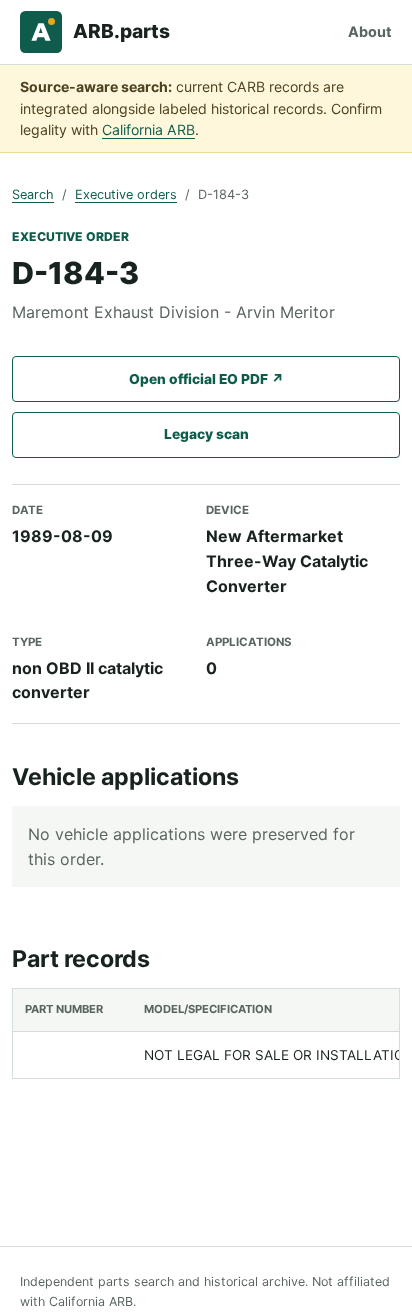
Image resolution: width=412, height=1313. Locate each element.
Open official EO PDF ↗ (206, 379)
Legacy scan (206, 434)
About (370, 31)
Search (33, 194)
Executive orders (126, 194)
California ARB (148, 129)
